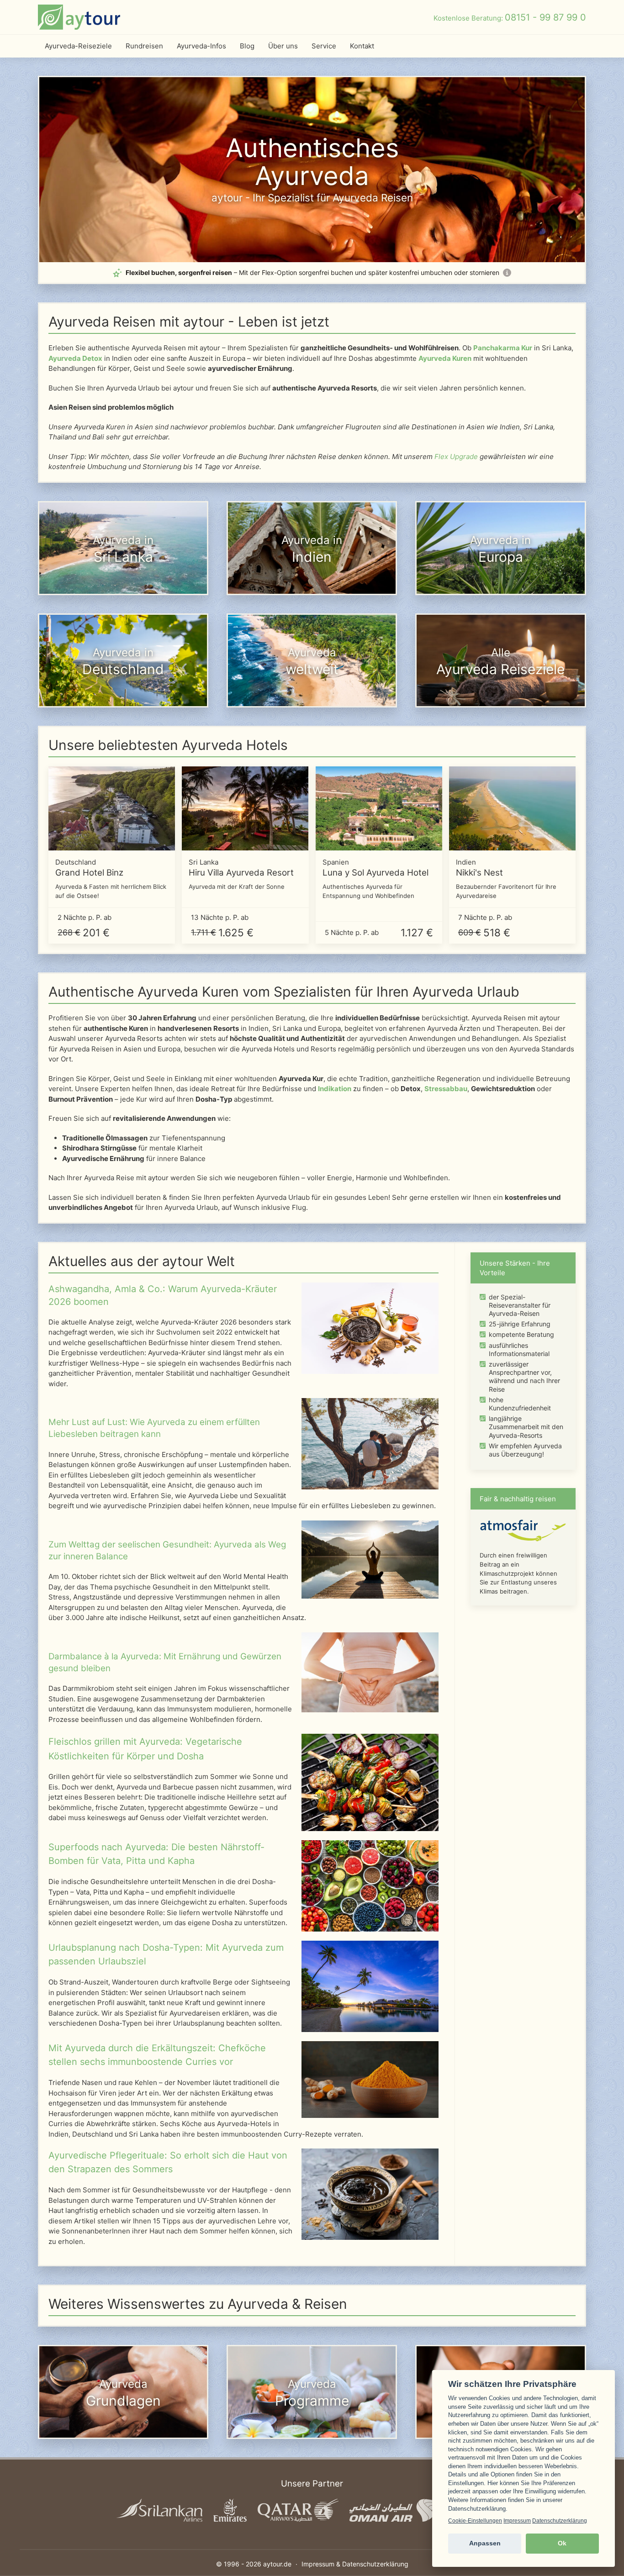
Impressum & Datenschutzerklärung (355, 2564)
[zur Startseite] (79, 17)
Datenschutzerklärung (560, 2521)
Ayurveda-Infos (201, 46)
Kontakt (362, 46)
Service (324, 46)
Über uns (283, 46)
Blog (247, 46)
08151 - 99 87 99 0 (545, 17)
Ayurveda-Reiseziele (78, 46)
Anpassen (485, 2543)
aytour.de (277, 2564)
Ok (562, 2543)
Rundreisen (144, 46)
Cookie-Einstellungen (475, 2521)
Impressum (517, 2521)
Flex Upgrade (456, 457)
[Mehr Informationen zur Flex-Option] (507, 273)
